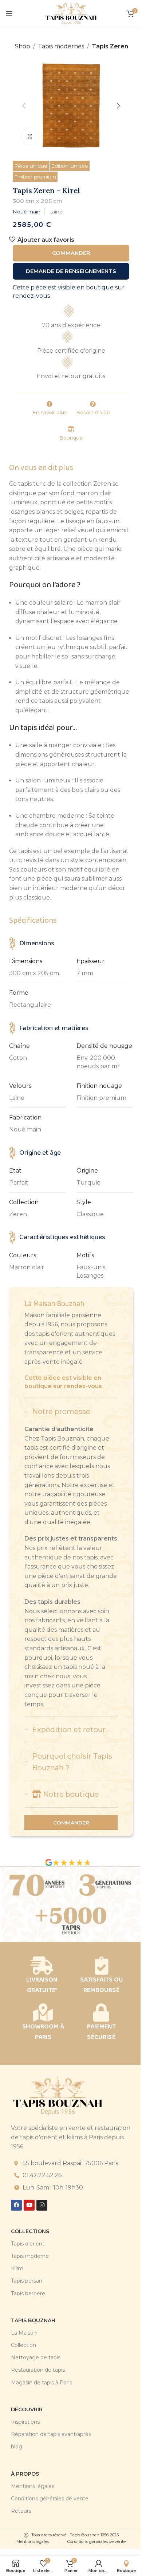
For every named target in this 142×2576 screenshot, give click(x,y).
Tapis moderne (30, 2256)
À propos (25, 2474)
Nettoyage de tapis (36, 2357)
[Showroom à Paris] (43, 2012)
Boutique (71, 438)
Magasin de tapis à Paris (42, 2383)
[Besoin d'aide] (93, 404)
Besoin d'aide (93, 412)
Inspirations (25, 2422)
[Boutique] (71, 429)
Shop (23, 46)
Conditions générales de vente (50, 2499)
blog (17, 2447)
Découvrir (27, 2409)
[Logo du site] (71, 13)
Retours (21, 2511)
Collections (30, 2231)
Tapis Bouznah (33, 2320)
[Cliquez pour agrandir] (30, 136)
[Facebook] (16, 2205)
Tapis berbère (28, 2293)
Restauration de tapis (38, 2370)
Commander (71, 253)
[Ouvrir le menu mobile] (9, 13)
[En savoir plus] (50, 404)
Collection (23, 2345)
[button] (24, 106)
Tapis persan (27, 2281)
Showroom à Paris (43, 2032)
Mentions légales (33, 2486)
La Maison (24, 2333)
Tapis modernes (61, 46)
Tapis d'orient (28, 2244)
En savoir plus (50, 412)
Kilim (17, 2268)
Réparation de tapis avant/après (51, 2434)
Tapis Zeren (110, 46)
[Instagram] (42, 2205)
